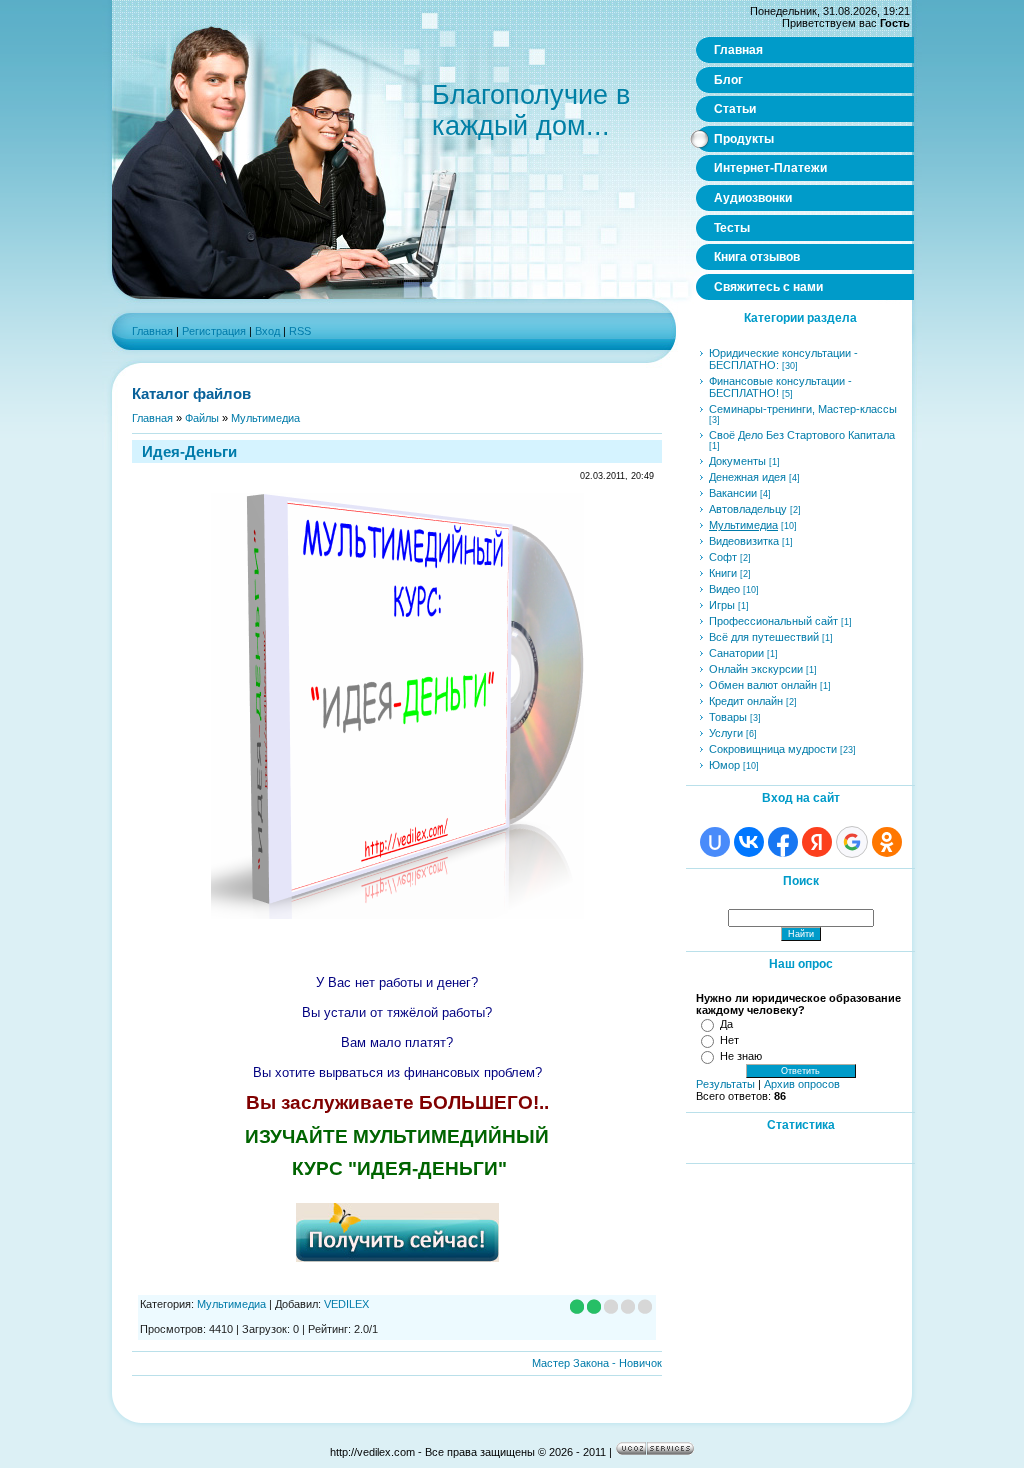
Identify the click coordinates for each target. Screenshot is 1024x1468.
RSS (300, 331)
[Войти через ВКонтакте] (749, 842)
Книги (723, 573)
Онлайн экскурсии (756, 669)
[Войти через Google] (852, 842)
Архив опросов (802, 1084)
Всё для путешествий (764, 637)
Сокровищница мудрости (773, 749)
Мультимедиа (265, 418)
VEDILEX (346, 1304)
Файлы (202, 418)
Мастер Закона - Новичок (597, 1363)
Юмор (724, 765)
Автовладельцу (748, 509)
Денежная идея (747, 477)
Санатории (736, 653)
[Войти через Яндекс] (817, 842)
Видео (724, 589)
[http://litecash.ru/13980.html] (397, 1255)
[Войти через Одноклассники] (887, 842)
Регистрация (214, 331)
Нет (729, 1040)
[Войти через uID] (715, 842)
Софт (723, 557)
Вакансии (733, 493)
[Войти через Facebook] (783, 842)
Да (726, 1024)
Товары (728, 717)
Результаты (725, 1084)
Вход (267, 331)
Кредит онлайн (746, 701)
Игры (722, 605)
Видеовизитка (744, 541)
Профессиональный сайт (773, 621)
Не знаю (741, 1056)
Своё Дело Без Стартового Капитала (802, 435)
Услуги (726, 733)
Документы (737, 461)
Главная (152, 331)
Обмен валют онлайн (763, 685)
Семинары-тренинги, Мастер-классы (803, 409)
